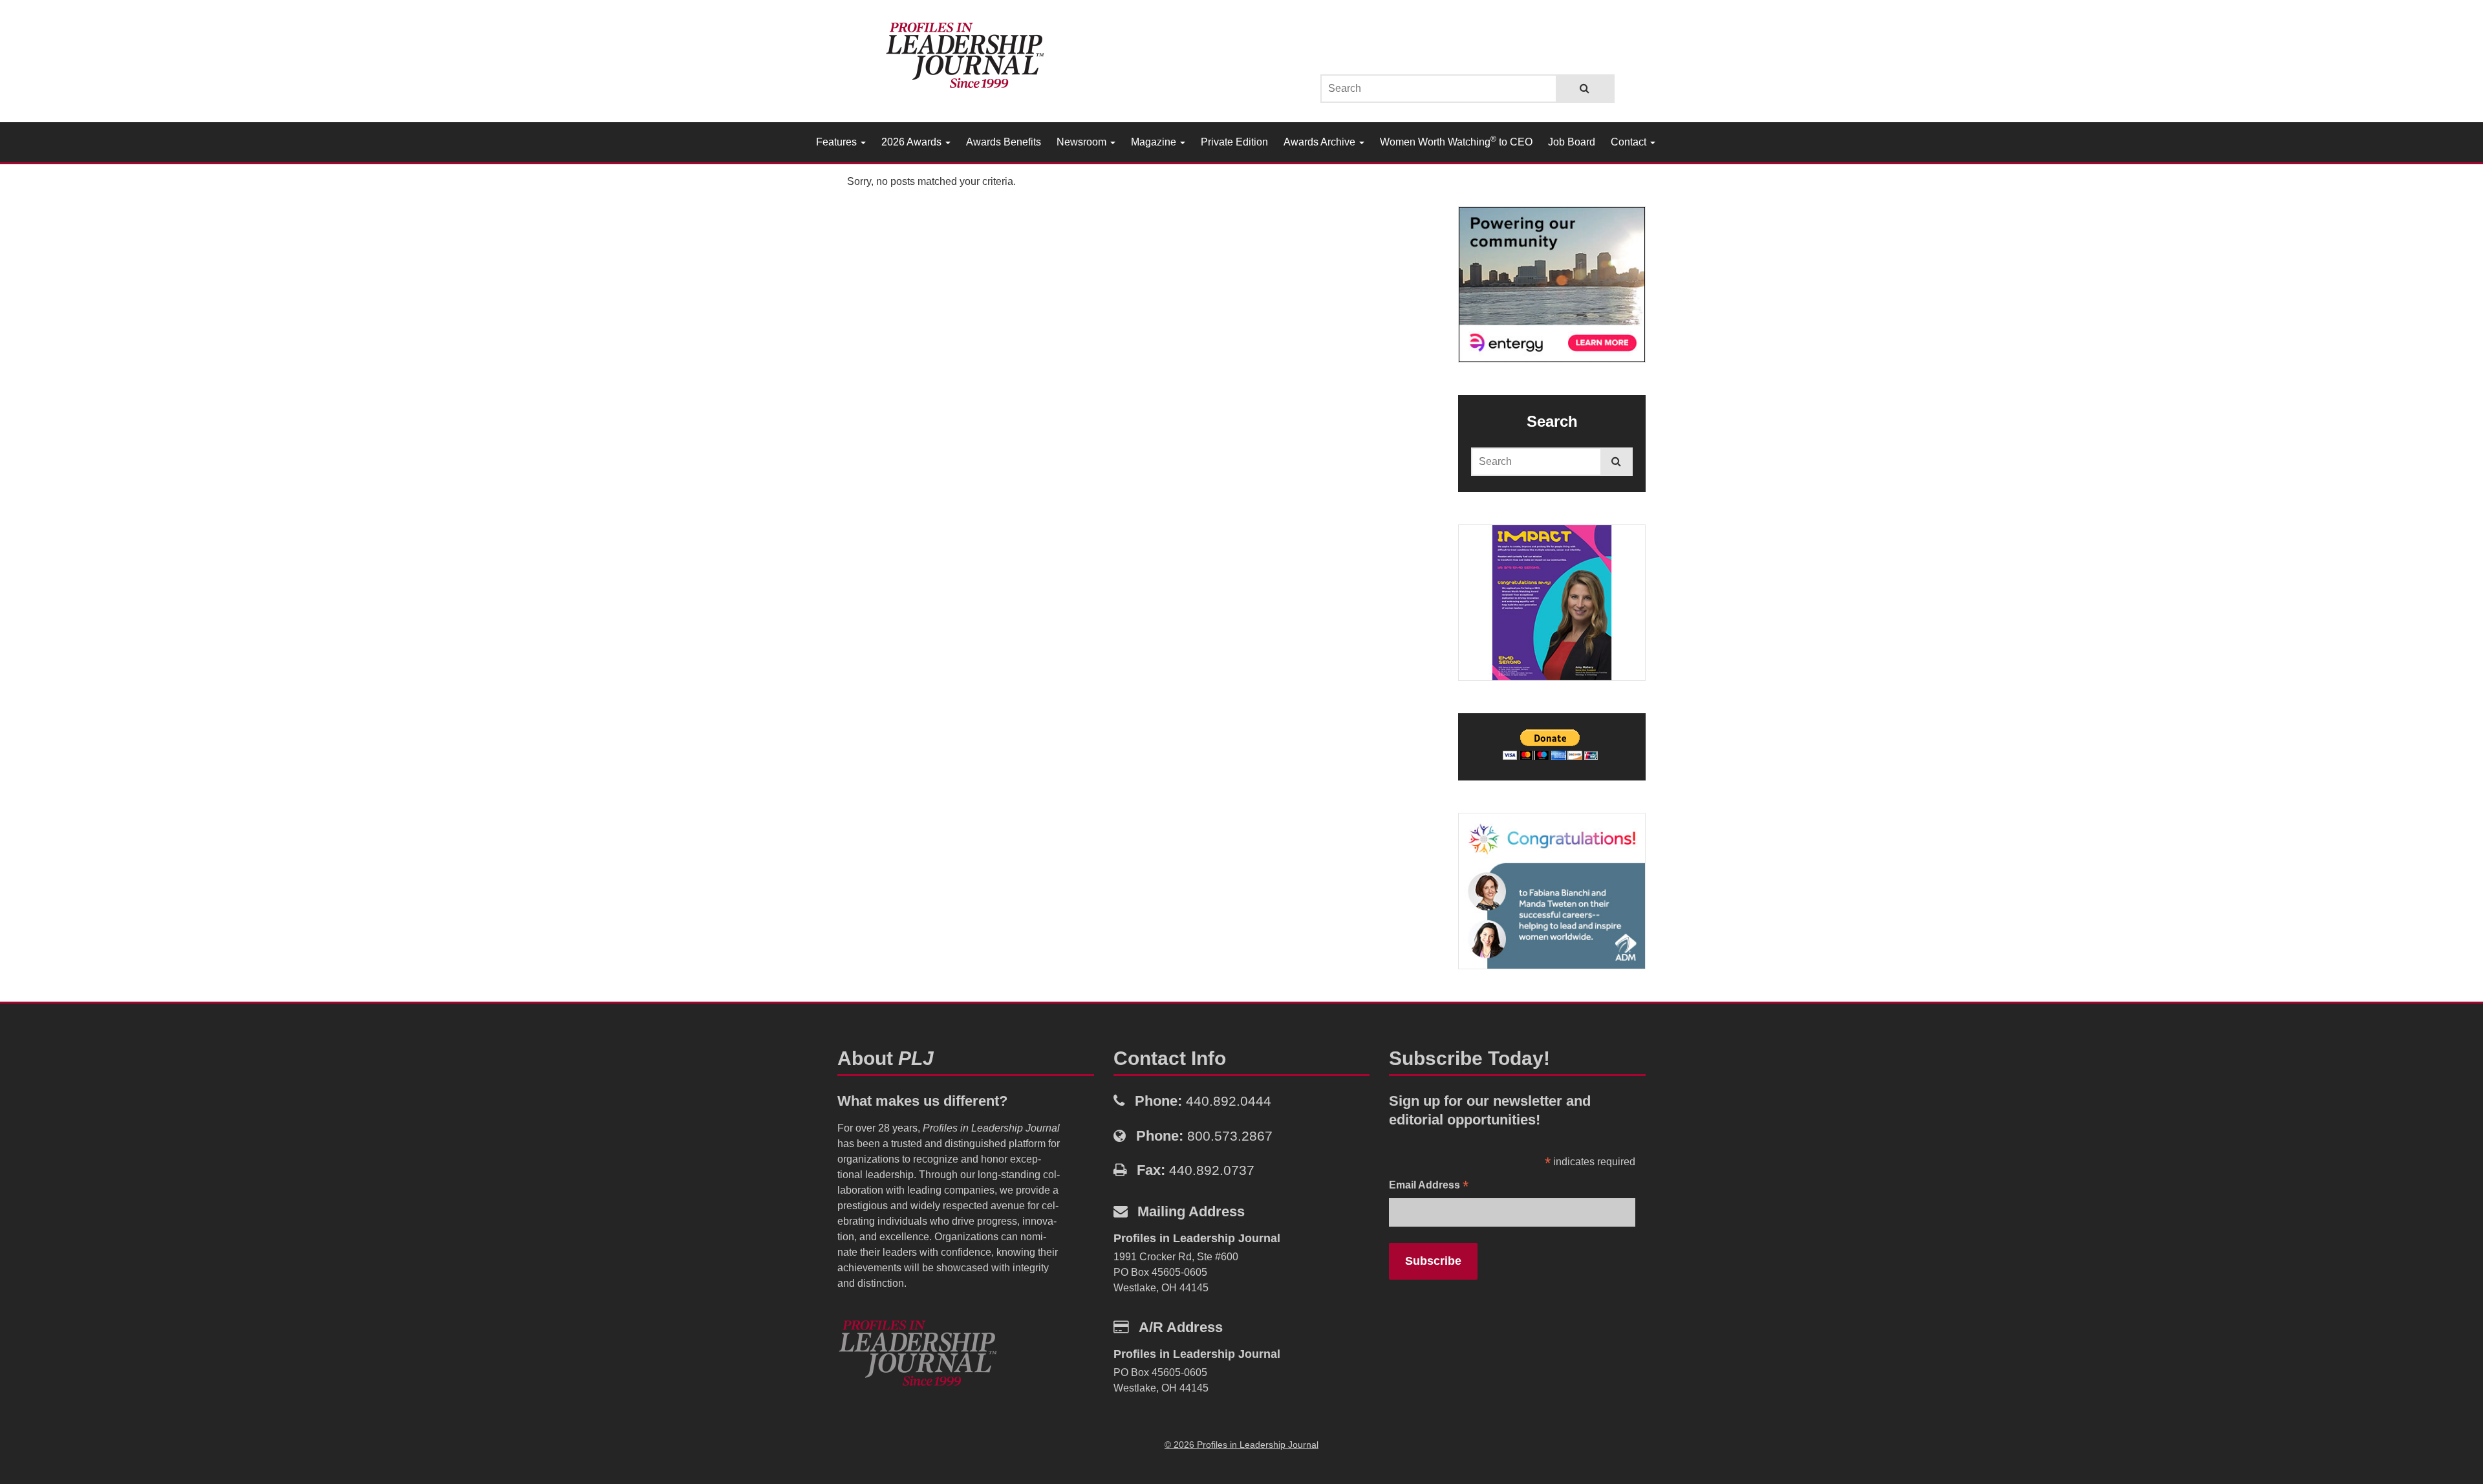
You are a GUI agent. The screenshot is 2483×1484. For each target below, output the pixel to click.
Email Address (1429, 1186)
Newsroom (1083, 142)
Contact (1630, 142)
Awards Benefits (1004, 142)
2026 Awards (913, 142)
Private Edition (1234, 142)
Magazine (1155, 142)
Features (838, 142)
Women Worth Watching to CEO (1456, 141)
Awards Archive (1321, 142)
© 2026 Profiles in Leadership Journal (1241, 1445)
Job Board (1572, 142)
